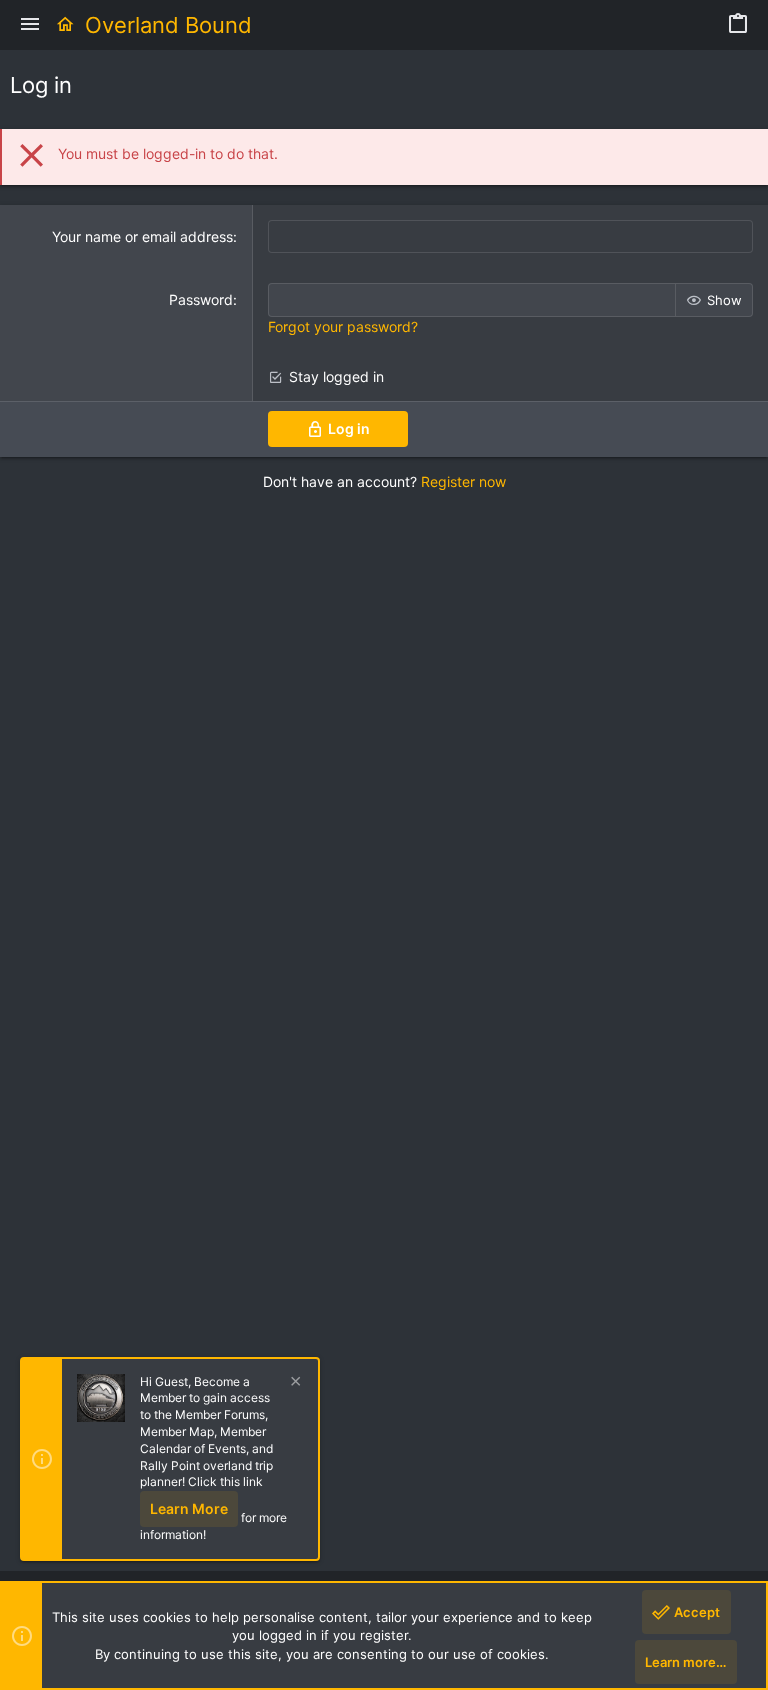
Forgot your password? (343, 326)
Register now (463, 481)
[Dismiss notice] (293, 1383)
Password (201, 299)
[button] (30, 25)
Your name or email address (142, 236)
